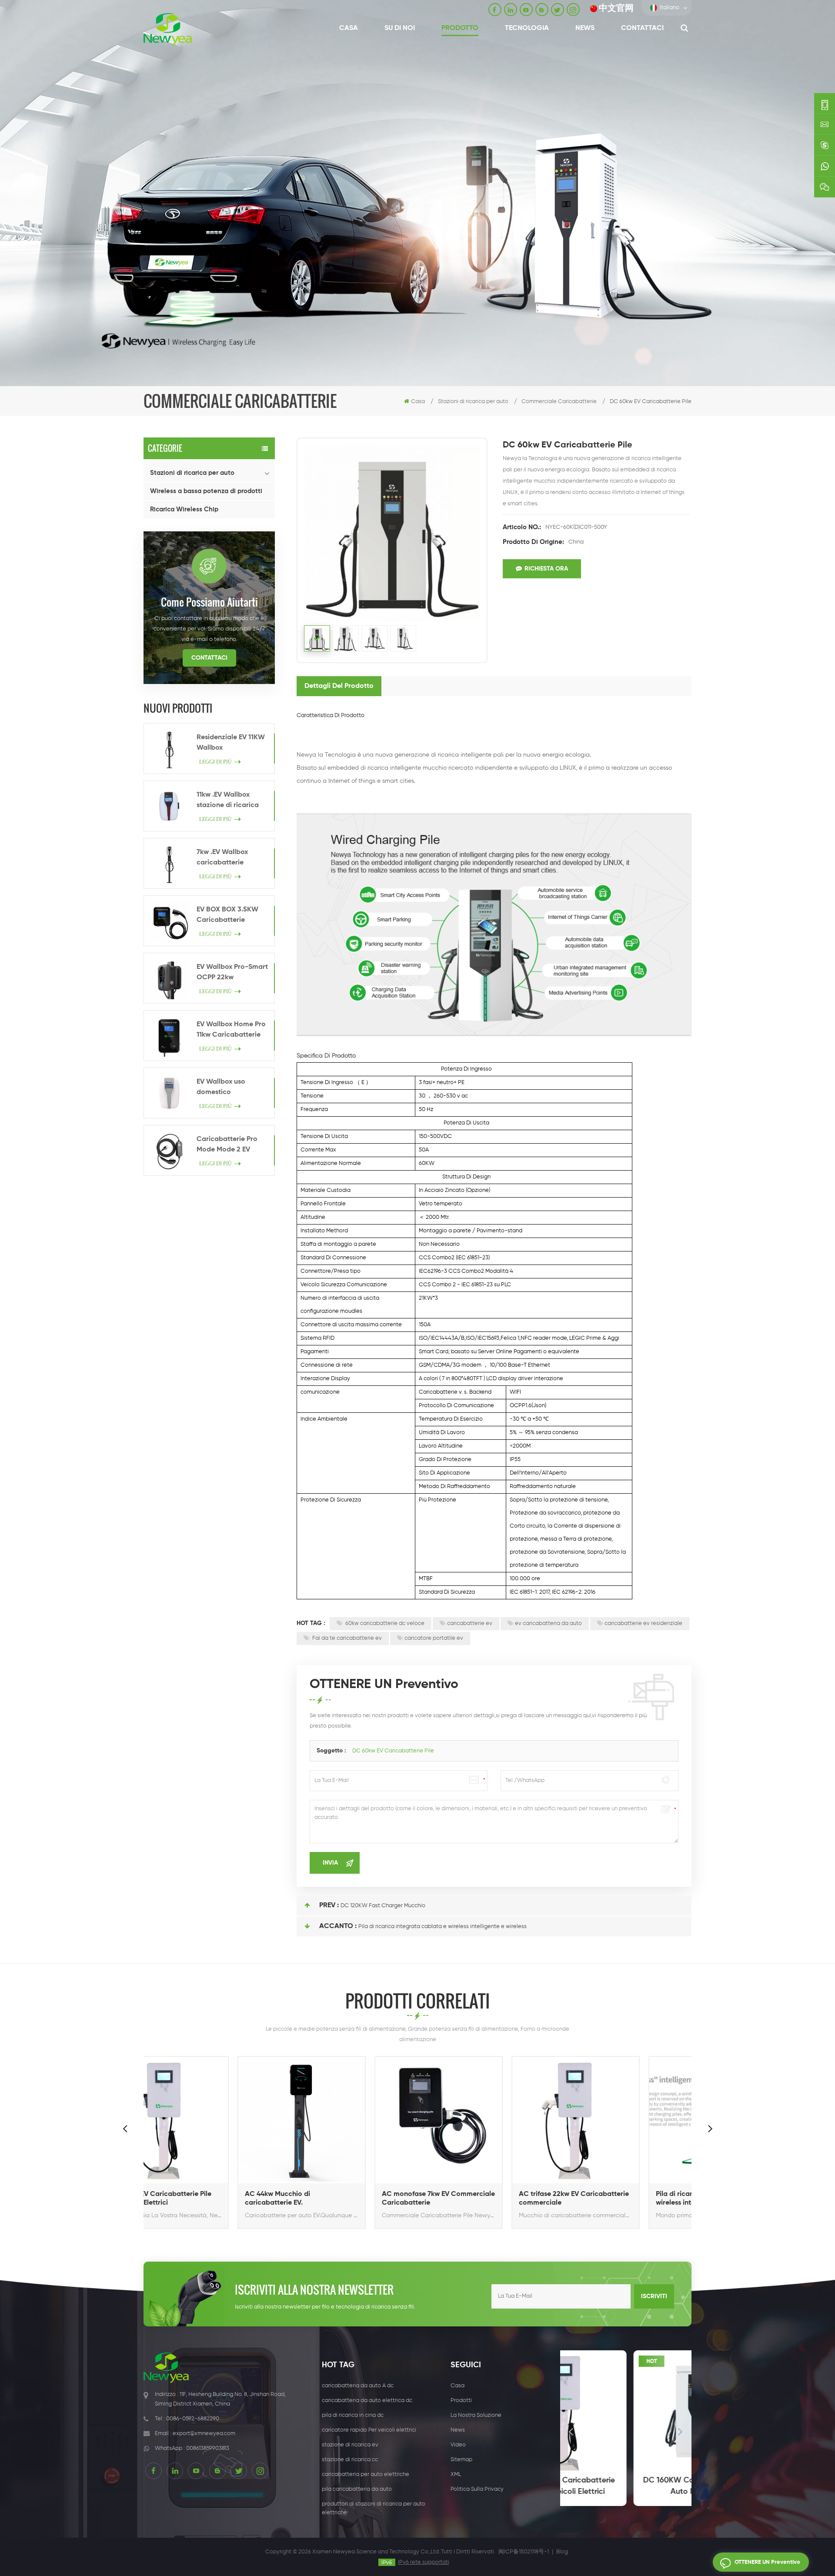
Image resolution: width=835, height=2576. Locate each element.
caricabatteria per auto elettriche (366, 2474)
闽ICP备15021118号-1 (524, 2552)
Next (710, 2128)
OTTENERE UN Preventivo (767, 2562)
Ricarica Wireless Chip (184, 509)
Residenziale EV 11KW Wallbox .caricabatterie (231, 744)
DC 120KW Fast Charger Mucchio (383, 1906)
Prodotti (461, 2401)
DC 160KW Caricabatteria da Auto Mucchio (626, 2486)
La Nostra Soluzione (476, 2415)
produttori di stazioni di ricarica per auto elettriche (374, 2508)
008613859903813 (208, 2448)
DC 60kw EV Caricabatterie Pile (393, 1751)
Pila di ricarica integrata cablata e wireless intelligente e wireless (443, 1927)
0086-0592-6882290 (193, 2419)
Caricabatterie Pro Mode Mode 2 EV (227, 1145)
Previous (125, 2128)
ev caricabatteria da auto (548, 1623)
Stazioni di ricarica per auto (192, 473)
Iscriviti (654, 2296)
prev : (329, 1905)
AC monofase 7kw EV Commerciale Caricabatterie (349, 2199)
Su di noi (400, 28)
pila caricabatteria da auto (357, 2489)
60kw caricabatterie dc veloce (384, 1623)
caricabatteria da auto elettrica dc (367, 2401)
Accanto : (338, 1926)
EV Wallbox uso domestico (221, 1087)
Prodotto (460, 28)
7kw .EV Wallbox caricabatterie (222, 858)
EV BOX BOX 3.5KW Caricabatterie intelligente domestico (233, 916)
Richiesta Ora (546, 569)
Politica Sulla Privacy (477, 2489)
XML (456, 2474)
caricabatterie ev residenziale (643, 1623)
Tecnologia (527, 28)
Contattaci (642, 28)
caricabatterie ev (470, 1623)
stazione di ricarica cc (350, 2460)
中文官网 (616, 8)
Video (458, 2445)
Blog (562, 2552)
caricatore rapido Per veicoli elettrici (369, 2430)
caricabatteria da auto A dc (358, 2386)
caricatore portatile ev (434, 1638)
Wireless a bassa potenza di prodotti (206, 491)
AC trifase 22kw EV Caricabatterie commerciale (484, 2199)
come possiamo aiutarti (209, 602)
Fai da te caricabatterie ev (346, 1638)
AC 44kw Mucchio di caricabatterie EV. (188, 2199)
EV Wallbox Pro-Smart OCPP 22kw (232, 972)
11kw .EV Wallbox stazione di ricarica (228, 800)
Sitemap (461, 2460)
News (585, 28)
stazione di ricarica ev (350, 2445)
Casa (349, 28)
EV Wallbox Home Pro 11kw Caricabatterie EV (231, 1031)
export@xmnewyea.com (204, 2434)
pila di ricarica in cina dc (353, 2415)
